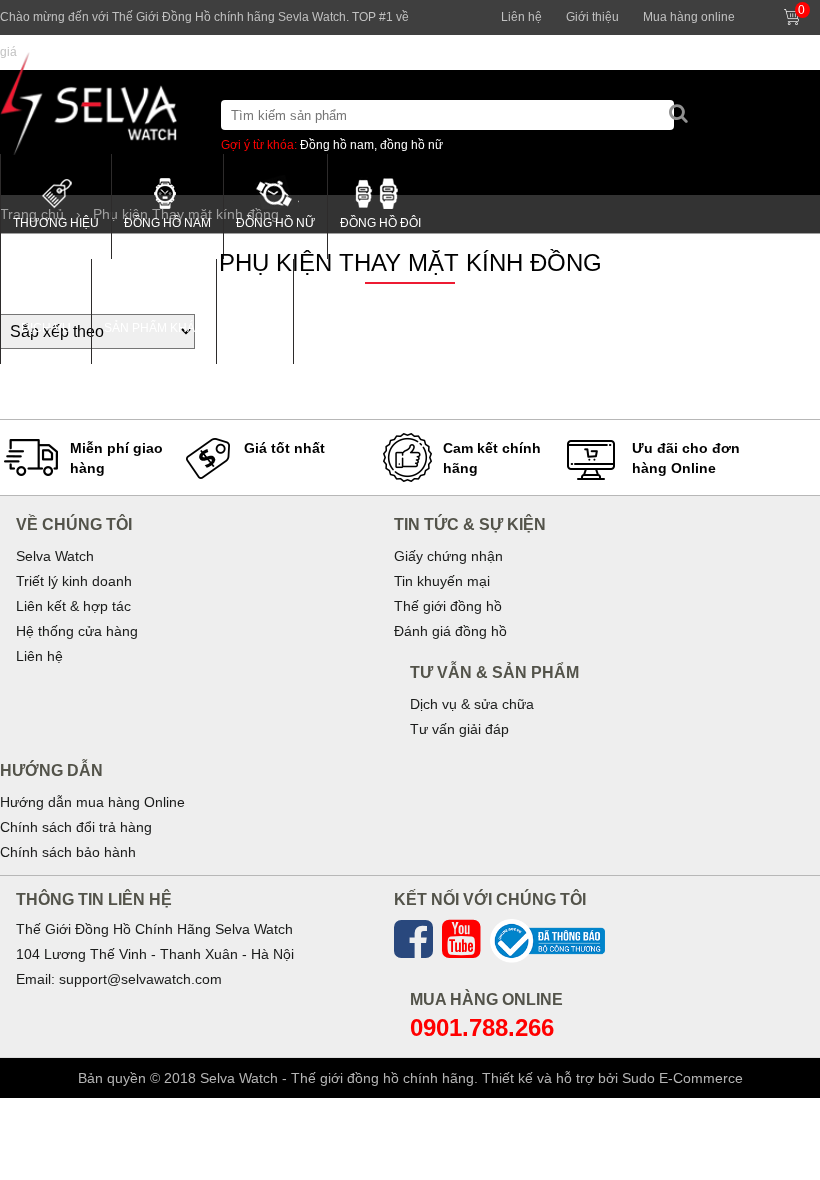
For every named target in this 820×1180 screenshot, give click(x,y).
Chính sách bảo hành (68, 852)
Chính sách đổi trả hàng (76, 827)
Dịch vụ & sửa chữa (472, 704)
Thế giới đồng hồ (448, 606)
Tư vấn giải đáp (459, 729)
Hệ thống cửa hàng (77, 631)
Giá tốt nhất (284, 448)
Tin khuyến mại (442, 581)
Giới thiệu (592, 17)
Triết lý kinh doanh (74, 581)
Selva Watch (55, 556)
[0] (812, 9)
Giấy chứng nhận (448, 556)
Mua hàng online (689, 17)
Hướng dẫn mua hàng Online (92, 802)
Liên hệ (521, 17)
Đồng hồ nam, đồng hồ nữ (371, 145)
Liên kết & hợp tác (73, 606)
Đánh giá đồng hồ (450, 631)
